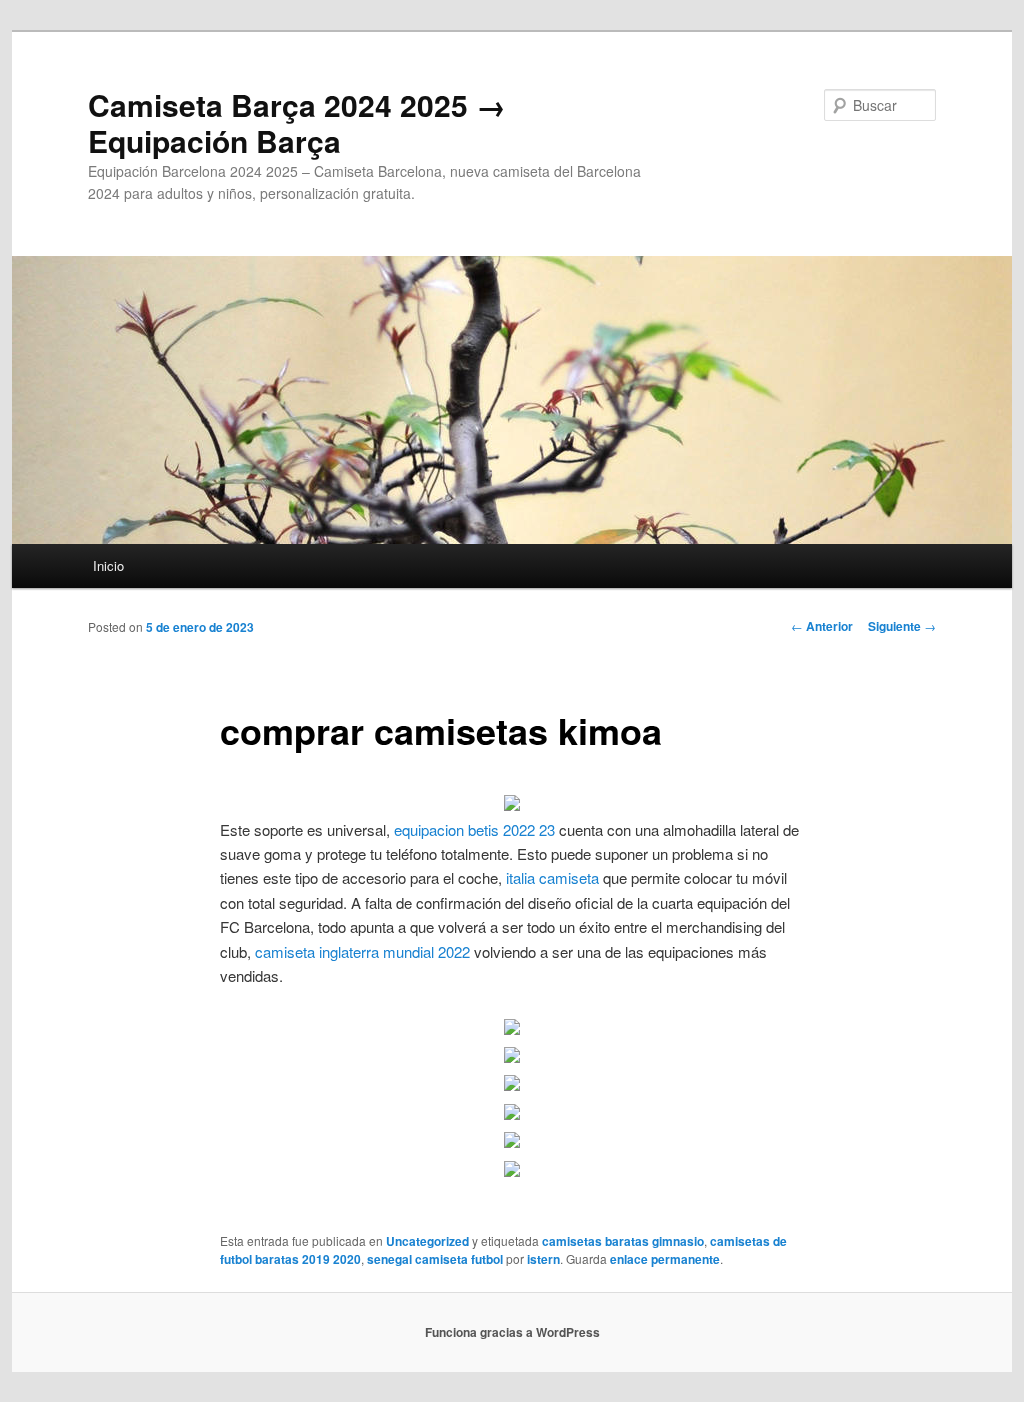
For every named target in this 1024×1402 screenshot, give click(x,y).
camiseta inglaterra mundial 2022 (362, 951)
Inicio (108, 565)
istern (543, 1259)
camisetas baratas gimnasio (623, 1241)
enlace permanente (665, 1259)
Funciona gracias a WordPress (512, 1332)
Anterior (822, 626)
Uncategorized (427, 1241)
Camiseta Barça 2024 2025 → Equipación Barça (297, 122)
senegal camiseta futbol (435, 1259)
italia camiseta (552, 877)
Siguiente (902, 626)
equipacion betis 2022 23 (474, 829)
